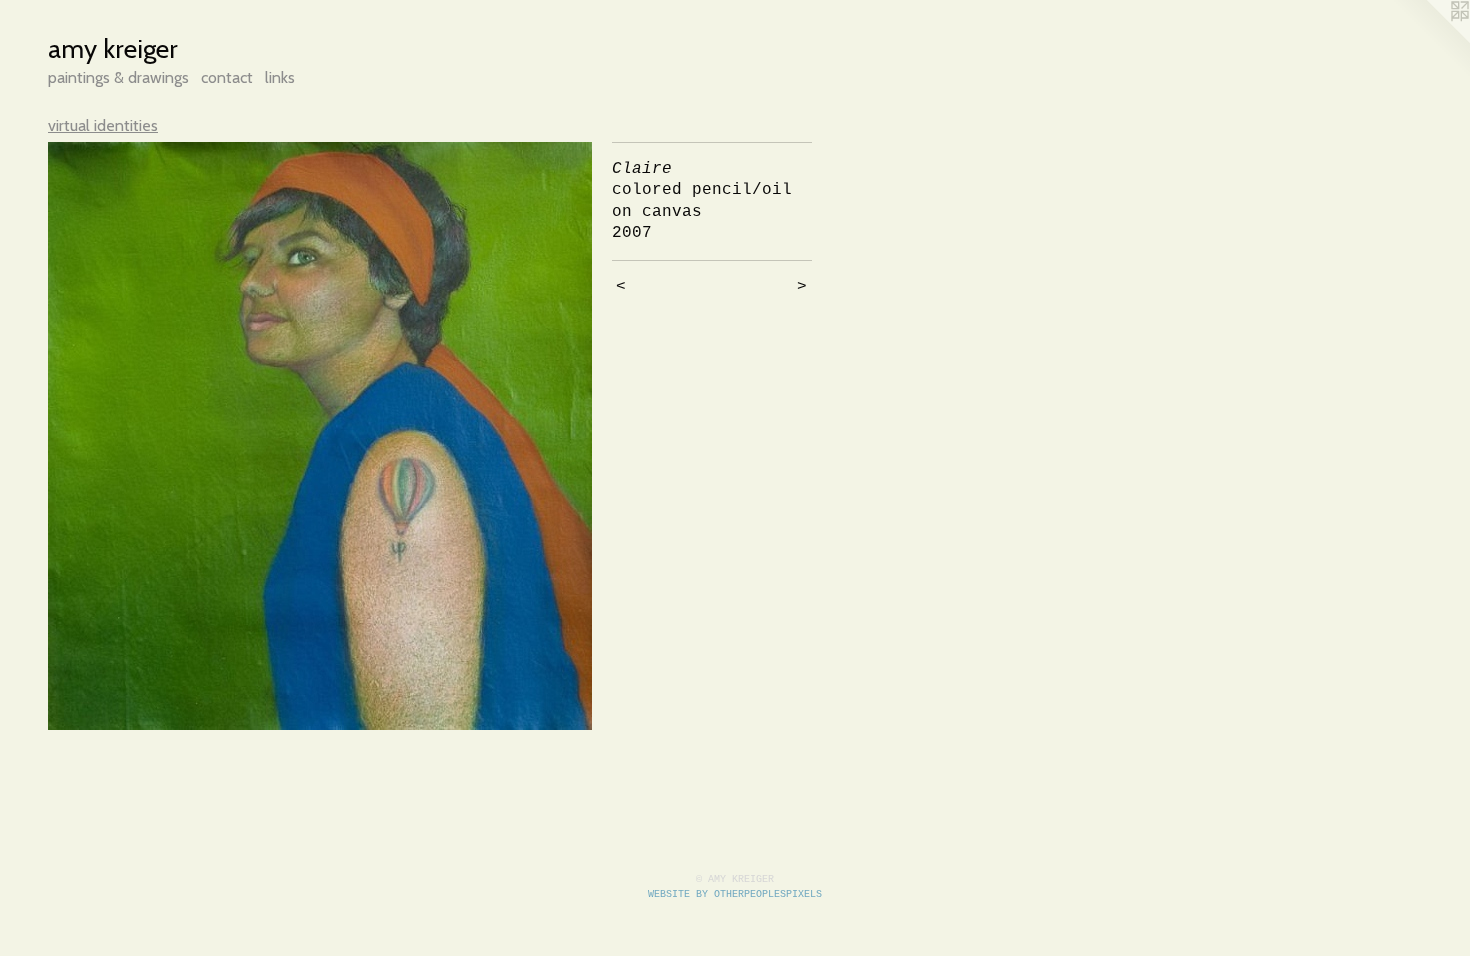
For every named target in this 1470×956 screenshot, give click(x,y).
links (280, 77)
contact (227, 77)
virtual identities (103, 125)
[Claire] (320, 436)
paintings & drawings (118, 77)
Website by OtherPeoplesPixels (735, 894)
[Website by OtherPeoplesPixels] (1430, 40)
